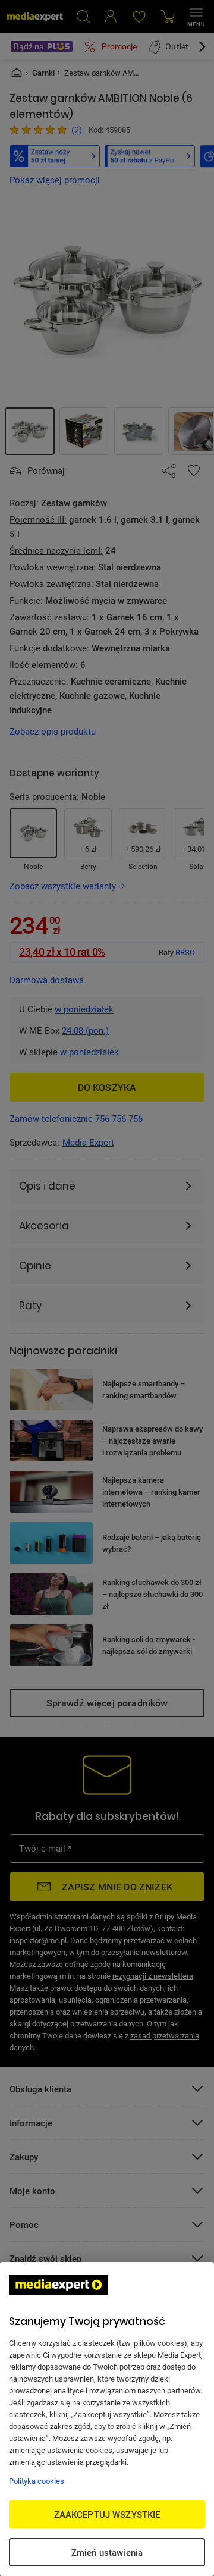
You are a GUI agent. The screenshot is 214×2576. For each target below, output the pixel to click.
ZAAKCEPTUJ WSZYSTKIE (107, 2514)
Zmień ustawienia (107, 2552)
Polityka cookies (37, 2481)
